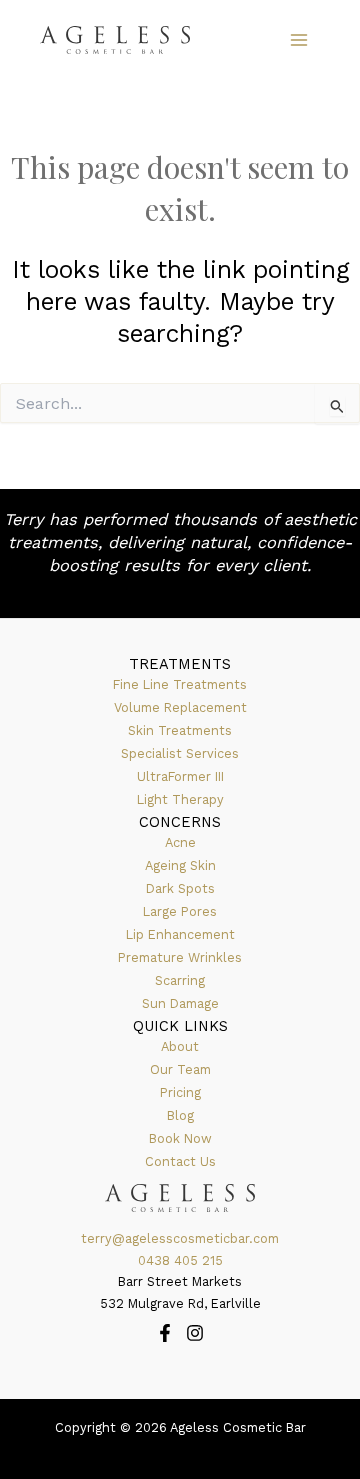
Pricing (180, 1092)
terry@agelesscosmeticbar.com (180, 1238)
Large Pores (180, 911)
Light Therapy (180, 799)
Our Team (180, 1069)
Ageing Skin (180, 865)
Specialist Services (180, 753)
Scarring (180, 980)
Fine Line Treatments (180, 684)
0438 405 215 (180, 1260)
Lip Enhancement (180, 934)
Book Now (180, 1138)
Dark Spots (180, 888)
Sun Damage (180, 1003)
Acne (180, 842)
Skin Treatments (180, 730)
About (180, 1046)
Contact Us (180, 1161)
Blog (180, 1115)
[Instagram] (195, 1333)
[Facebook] (165, 1333)
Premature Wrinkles (180, 957)
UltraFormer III (180, 776)
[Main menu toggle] (298, 40)
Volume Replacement (180, 707)
